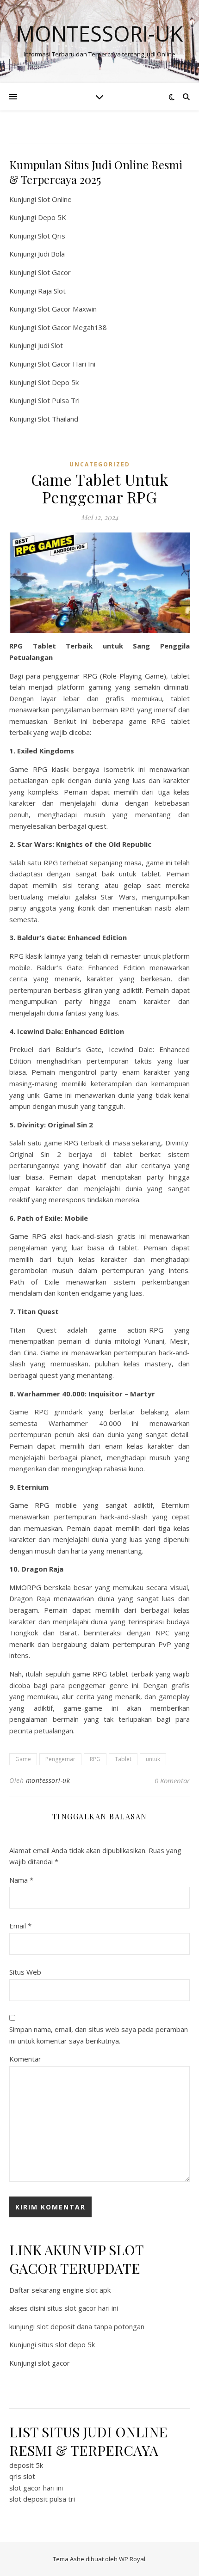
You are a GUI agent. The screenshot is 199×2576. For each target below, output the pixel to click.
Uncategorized (100, 464)
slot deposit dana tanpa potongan (90, 2326)
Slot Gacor (54, 272)
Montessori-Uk (99, 34)
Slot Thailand (58, 419)
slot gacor (54, 2363)
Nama (21, 1880)
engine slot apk (87, 2290)
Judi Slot (50, 345)
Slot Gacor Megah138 (72, 327)
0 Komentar (172, 1781)
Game (23, 1759)
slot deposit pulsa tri (42, 2499)
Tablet (123, 1759)
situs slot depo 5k (66, 2344)
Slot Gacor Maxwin (67, 309)
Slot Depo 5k (58, 382)
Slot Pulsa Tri (59, 400)
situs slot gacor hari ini (83, 2308)
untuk (153, 1759)
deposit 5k (26, 2465)
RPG (95, 1759)
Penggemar (60, 1759)
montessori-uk (48, 1780)
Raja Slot (52, 291)
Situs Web (25, 1972)
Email (20, 1926)
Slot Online (55, 199)
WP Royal (132, 2559)
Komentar (25, 2059)
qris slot (22, 2476)
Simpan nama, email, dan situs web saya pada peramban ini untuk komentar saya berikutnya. (99, 2035)
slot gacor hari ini (36, 2488)
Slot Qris (52, 236)
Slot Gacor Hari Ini (67, 364)
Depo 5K (52, 217)
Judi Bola (51, 254)
